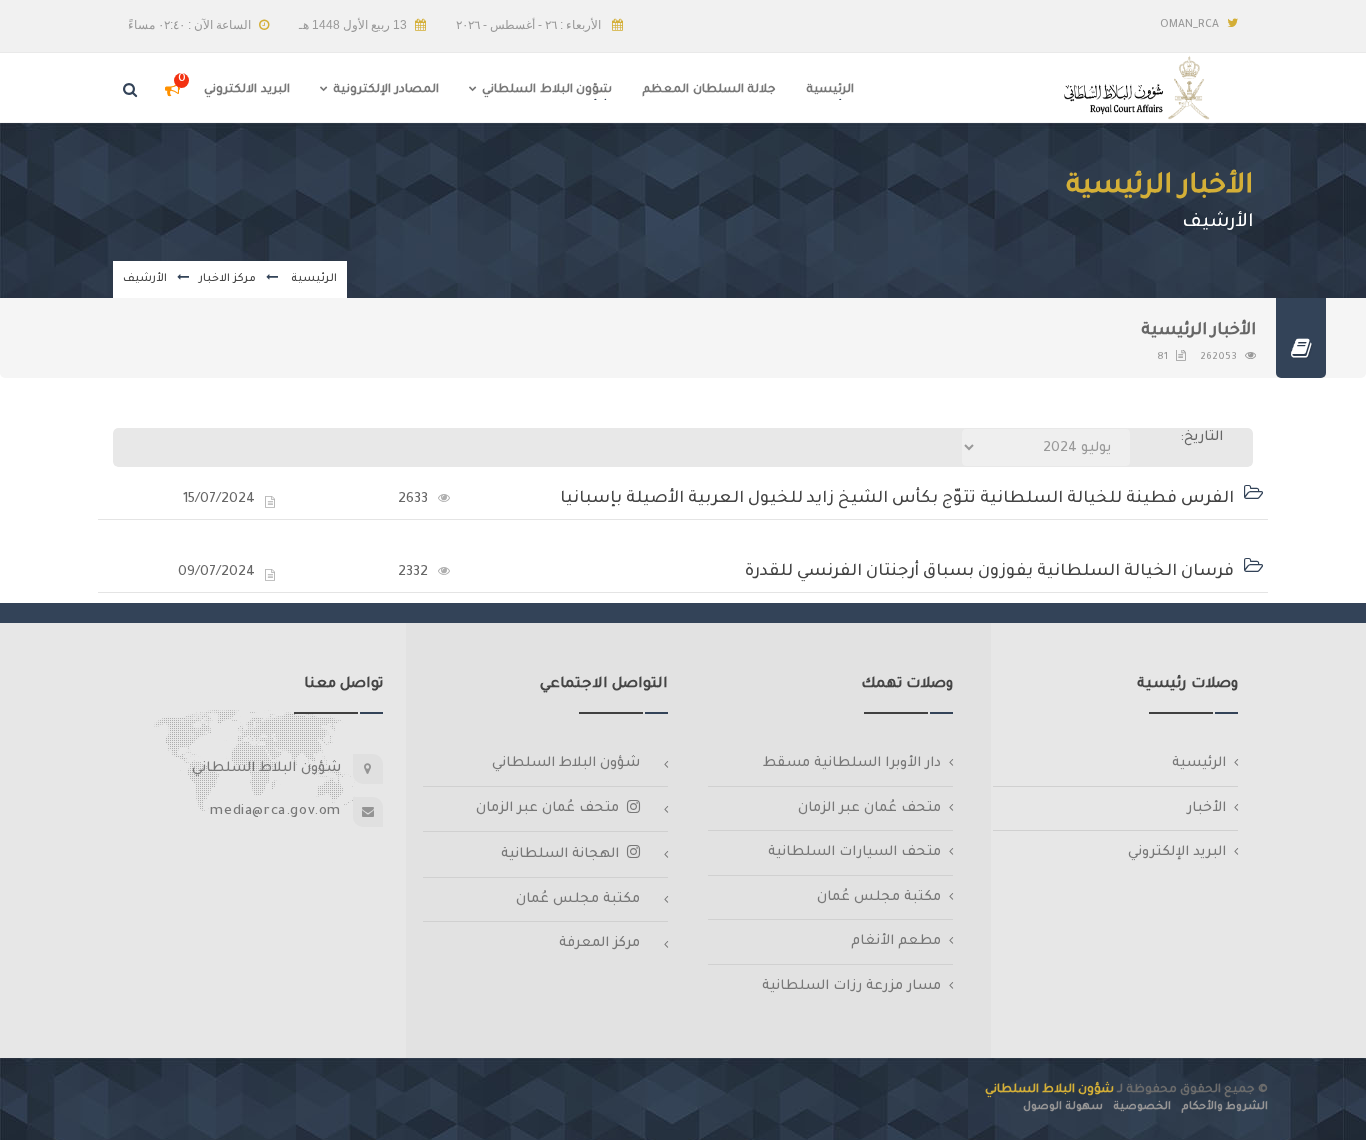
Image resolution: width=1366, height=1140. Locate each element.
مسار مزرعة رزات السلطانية (851, 986)
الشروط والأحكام (1224, 1107)
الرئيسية (312, 279)
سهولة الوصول (1063, 1107)
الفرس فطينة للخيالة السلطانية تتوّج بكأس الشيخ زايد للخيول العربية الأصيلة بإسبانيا (897, 499)
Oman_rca (1189, 25)
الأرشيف (145, 279)
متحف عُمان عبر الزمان (869, 808)
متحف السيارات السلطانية (854, 852)
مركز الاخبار (227, 279)
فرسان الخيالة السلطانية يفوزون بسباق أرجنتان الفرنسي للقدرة (989, 572)
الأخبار (1206, 808)
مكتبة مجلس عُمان (879, 897)
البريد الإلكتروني (1177, 852)
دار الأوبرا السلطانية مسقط (852, 763)
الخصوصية (1142, 1107)
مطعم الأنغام (896, 941)
